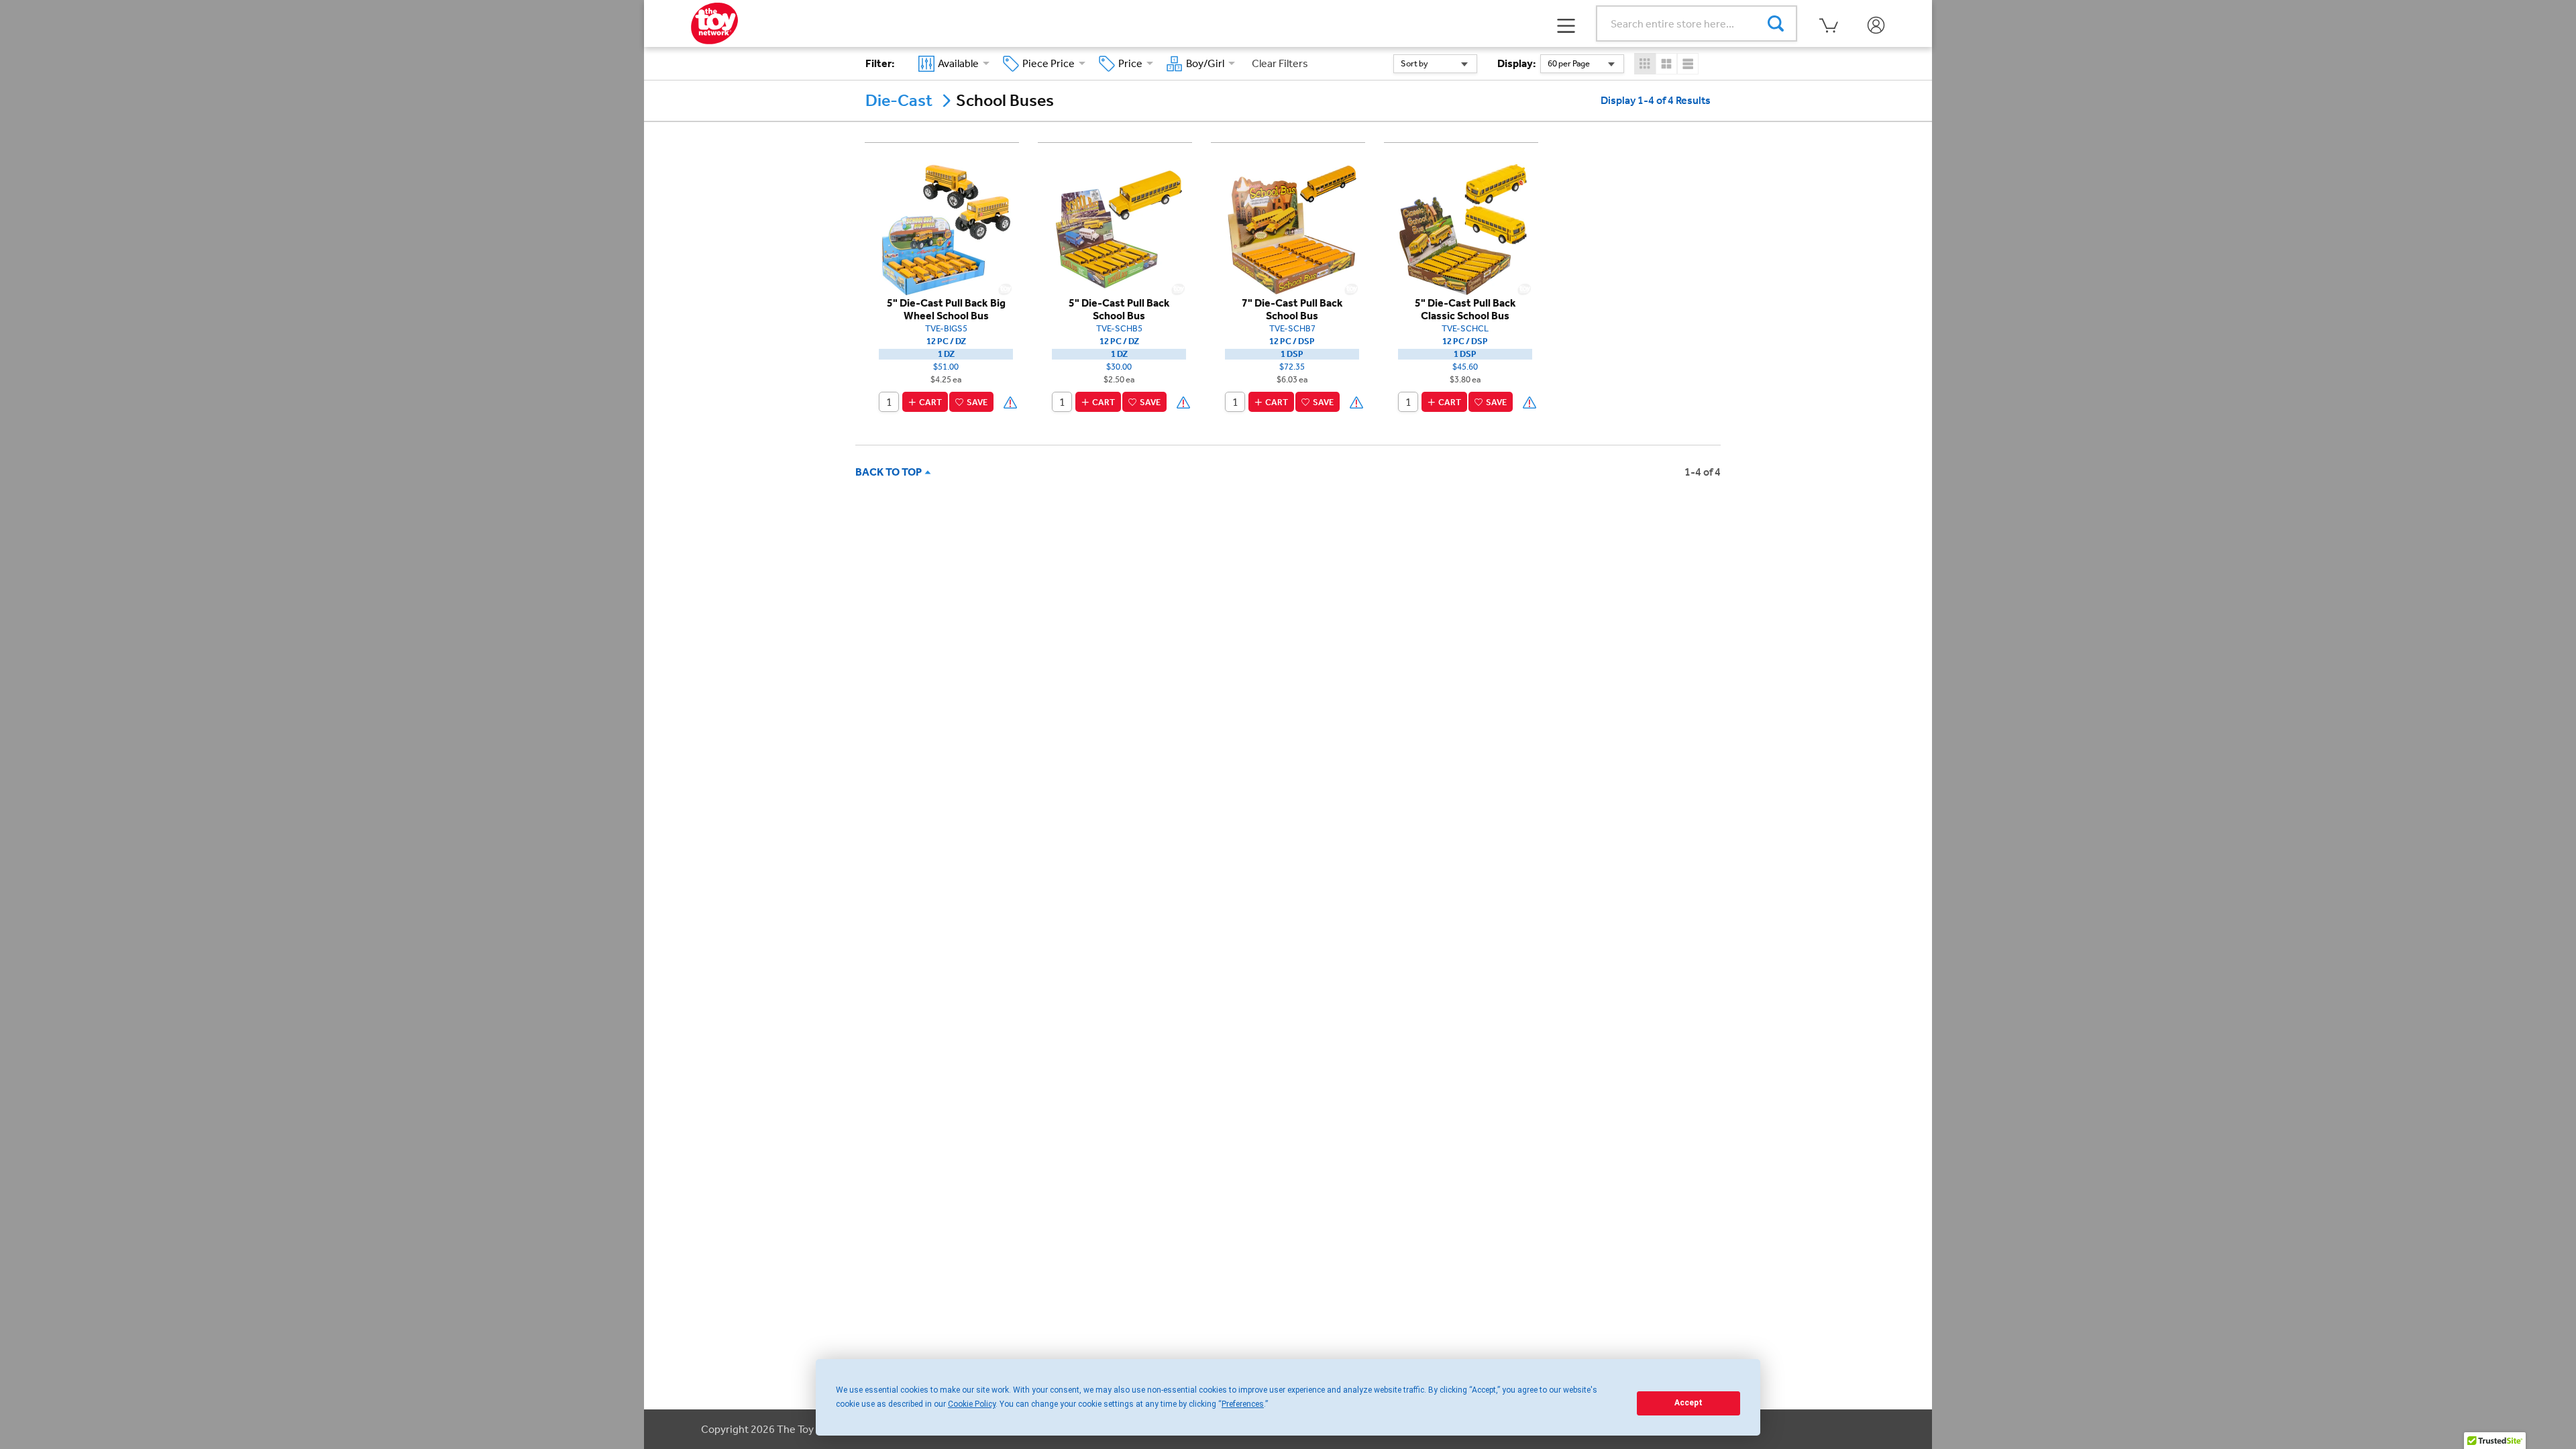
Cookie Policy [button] (972, 1404)
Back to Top (891, 472)
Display (1517, 63)
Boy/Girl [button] (1207, 63)
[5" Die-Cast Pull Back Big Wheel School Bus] (946, 228)
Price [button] (1132, 63)
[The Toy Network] (714, 22)
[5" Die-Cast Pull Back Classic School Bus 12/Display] (1465, 228)
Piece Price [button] (1051, 63)
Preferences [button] (1243, 1404)
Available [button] (960, 63)
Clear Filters (1280, 63)
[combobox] (1435, 64)
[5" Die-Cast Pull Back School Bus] (1119, 228)
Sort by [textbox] (1414, 63)
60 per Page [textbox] (1569, 63)
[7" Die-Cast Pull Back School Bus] (1292, 228)
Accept (1688, 1403)
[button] (1566, 24)
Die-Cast (899, 101)
